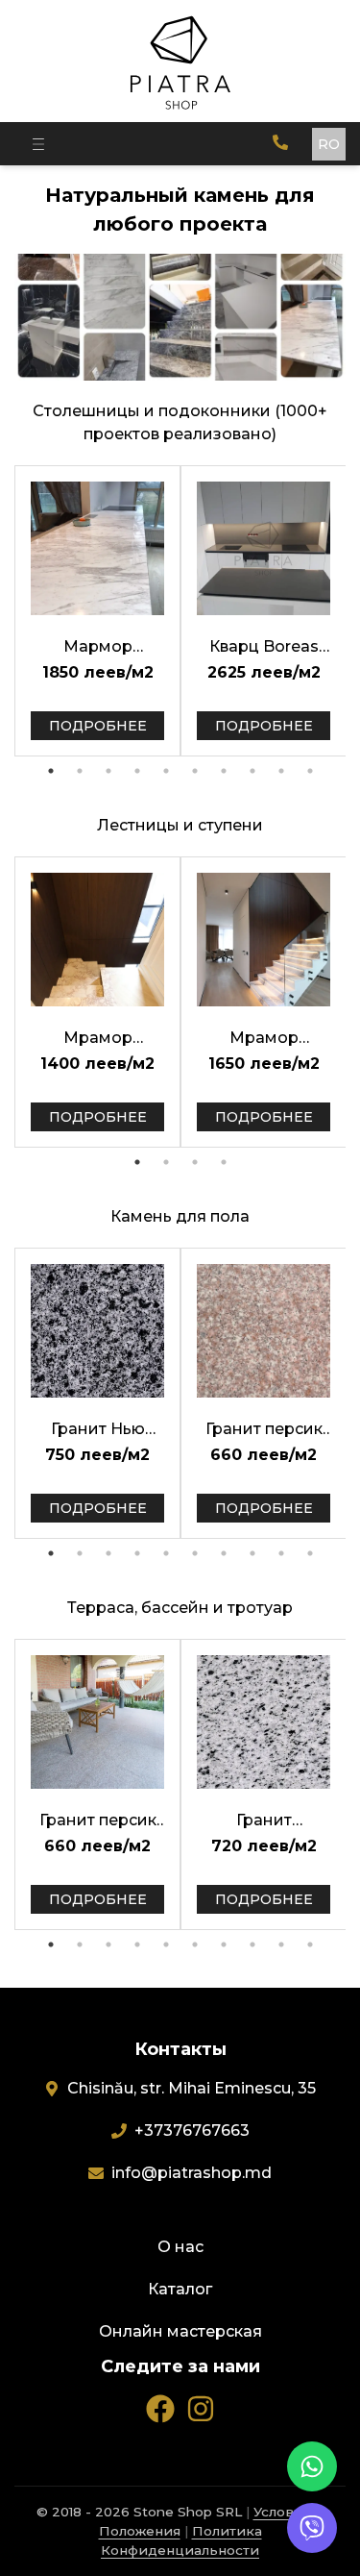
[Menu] (38, 144)
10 (310, 771)
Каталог (180, 2289)
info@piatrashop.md (192, 2173)
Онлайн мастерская (180, 2331)
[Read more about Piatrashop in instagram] (201, 2409)
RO (329, 144)
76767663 (192, 2130)
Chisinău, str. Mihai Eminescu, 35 (192, 2088)
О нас (180, 2247)
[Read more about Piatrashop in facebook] (160, 2409)
